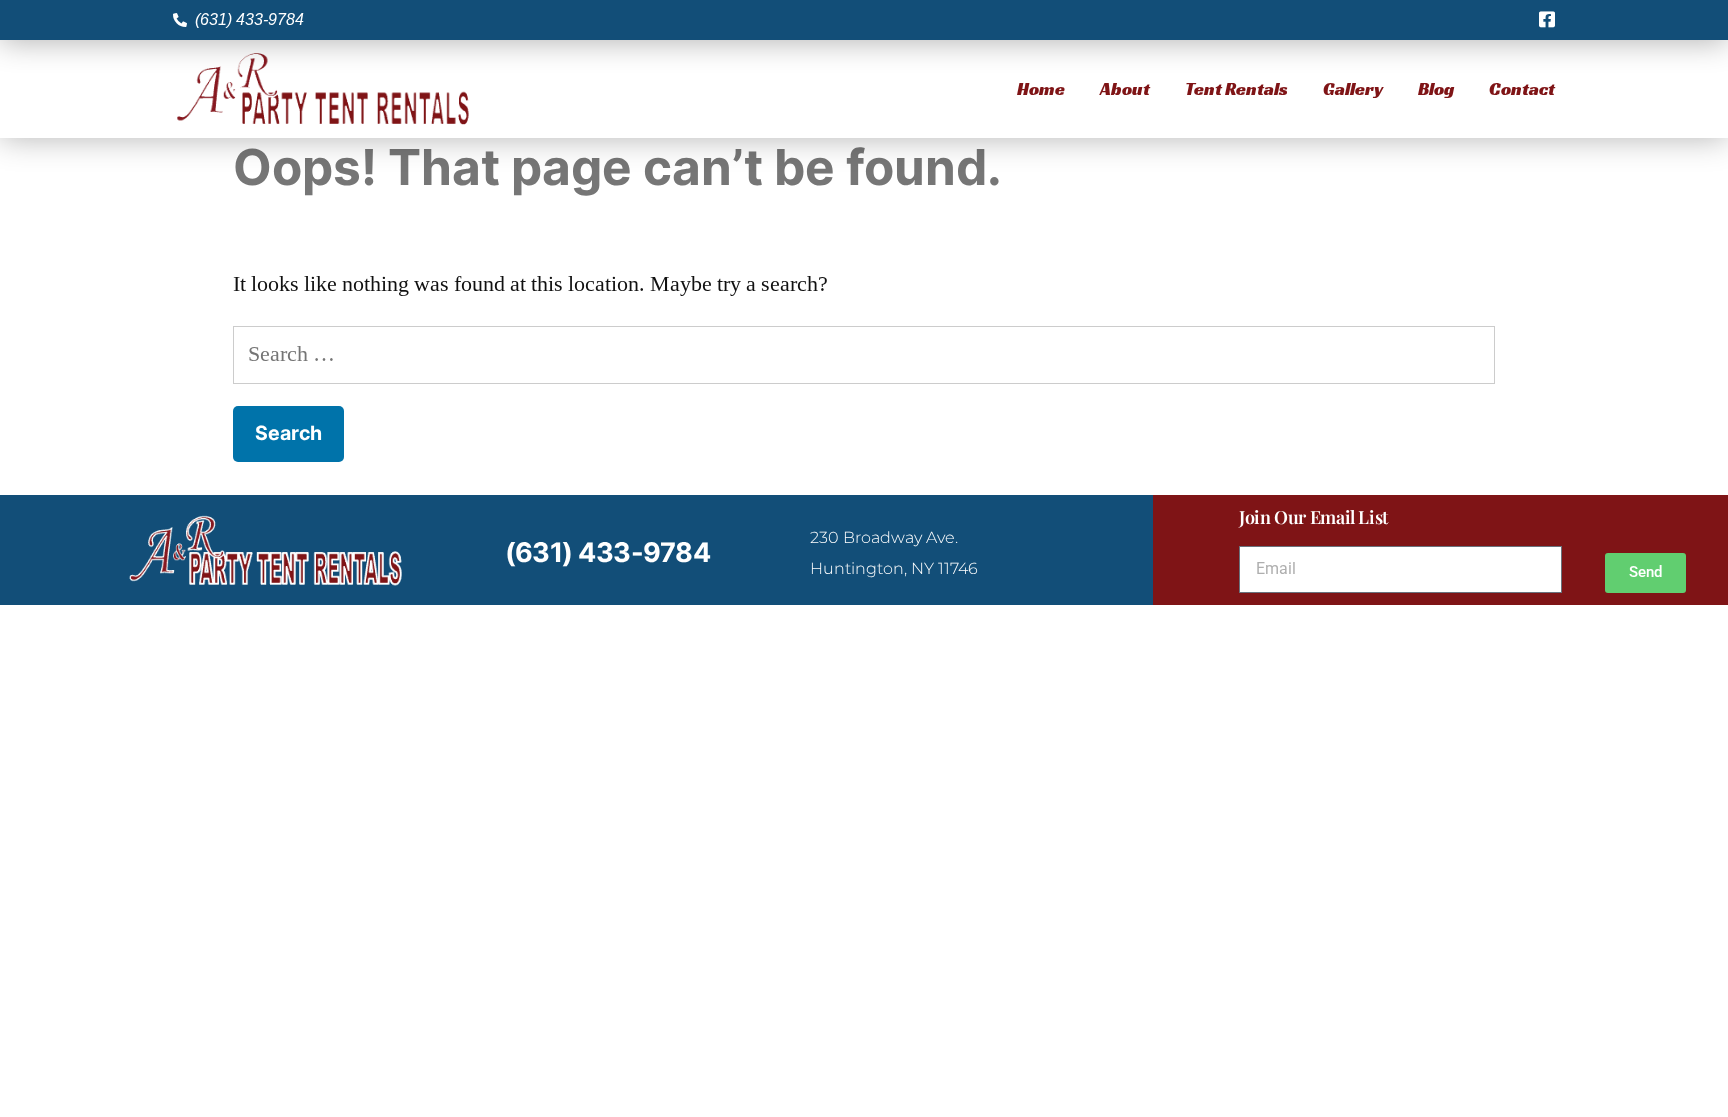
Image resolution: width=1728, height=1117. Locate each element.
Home (1041, 88)
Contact (1522, 88)
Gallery (1353, 88)
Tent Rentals (1236, 88)
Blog (1436, 88)
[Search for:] (864, 354)
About (1125, 88)
